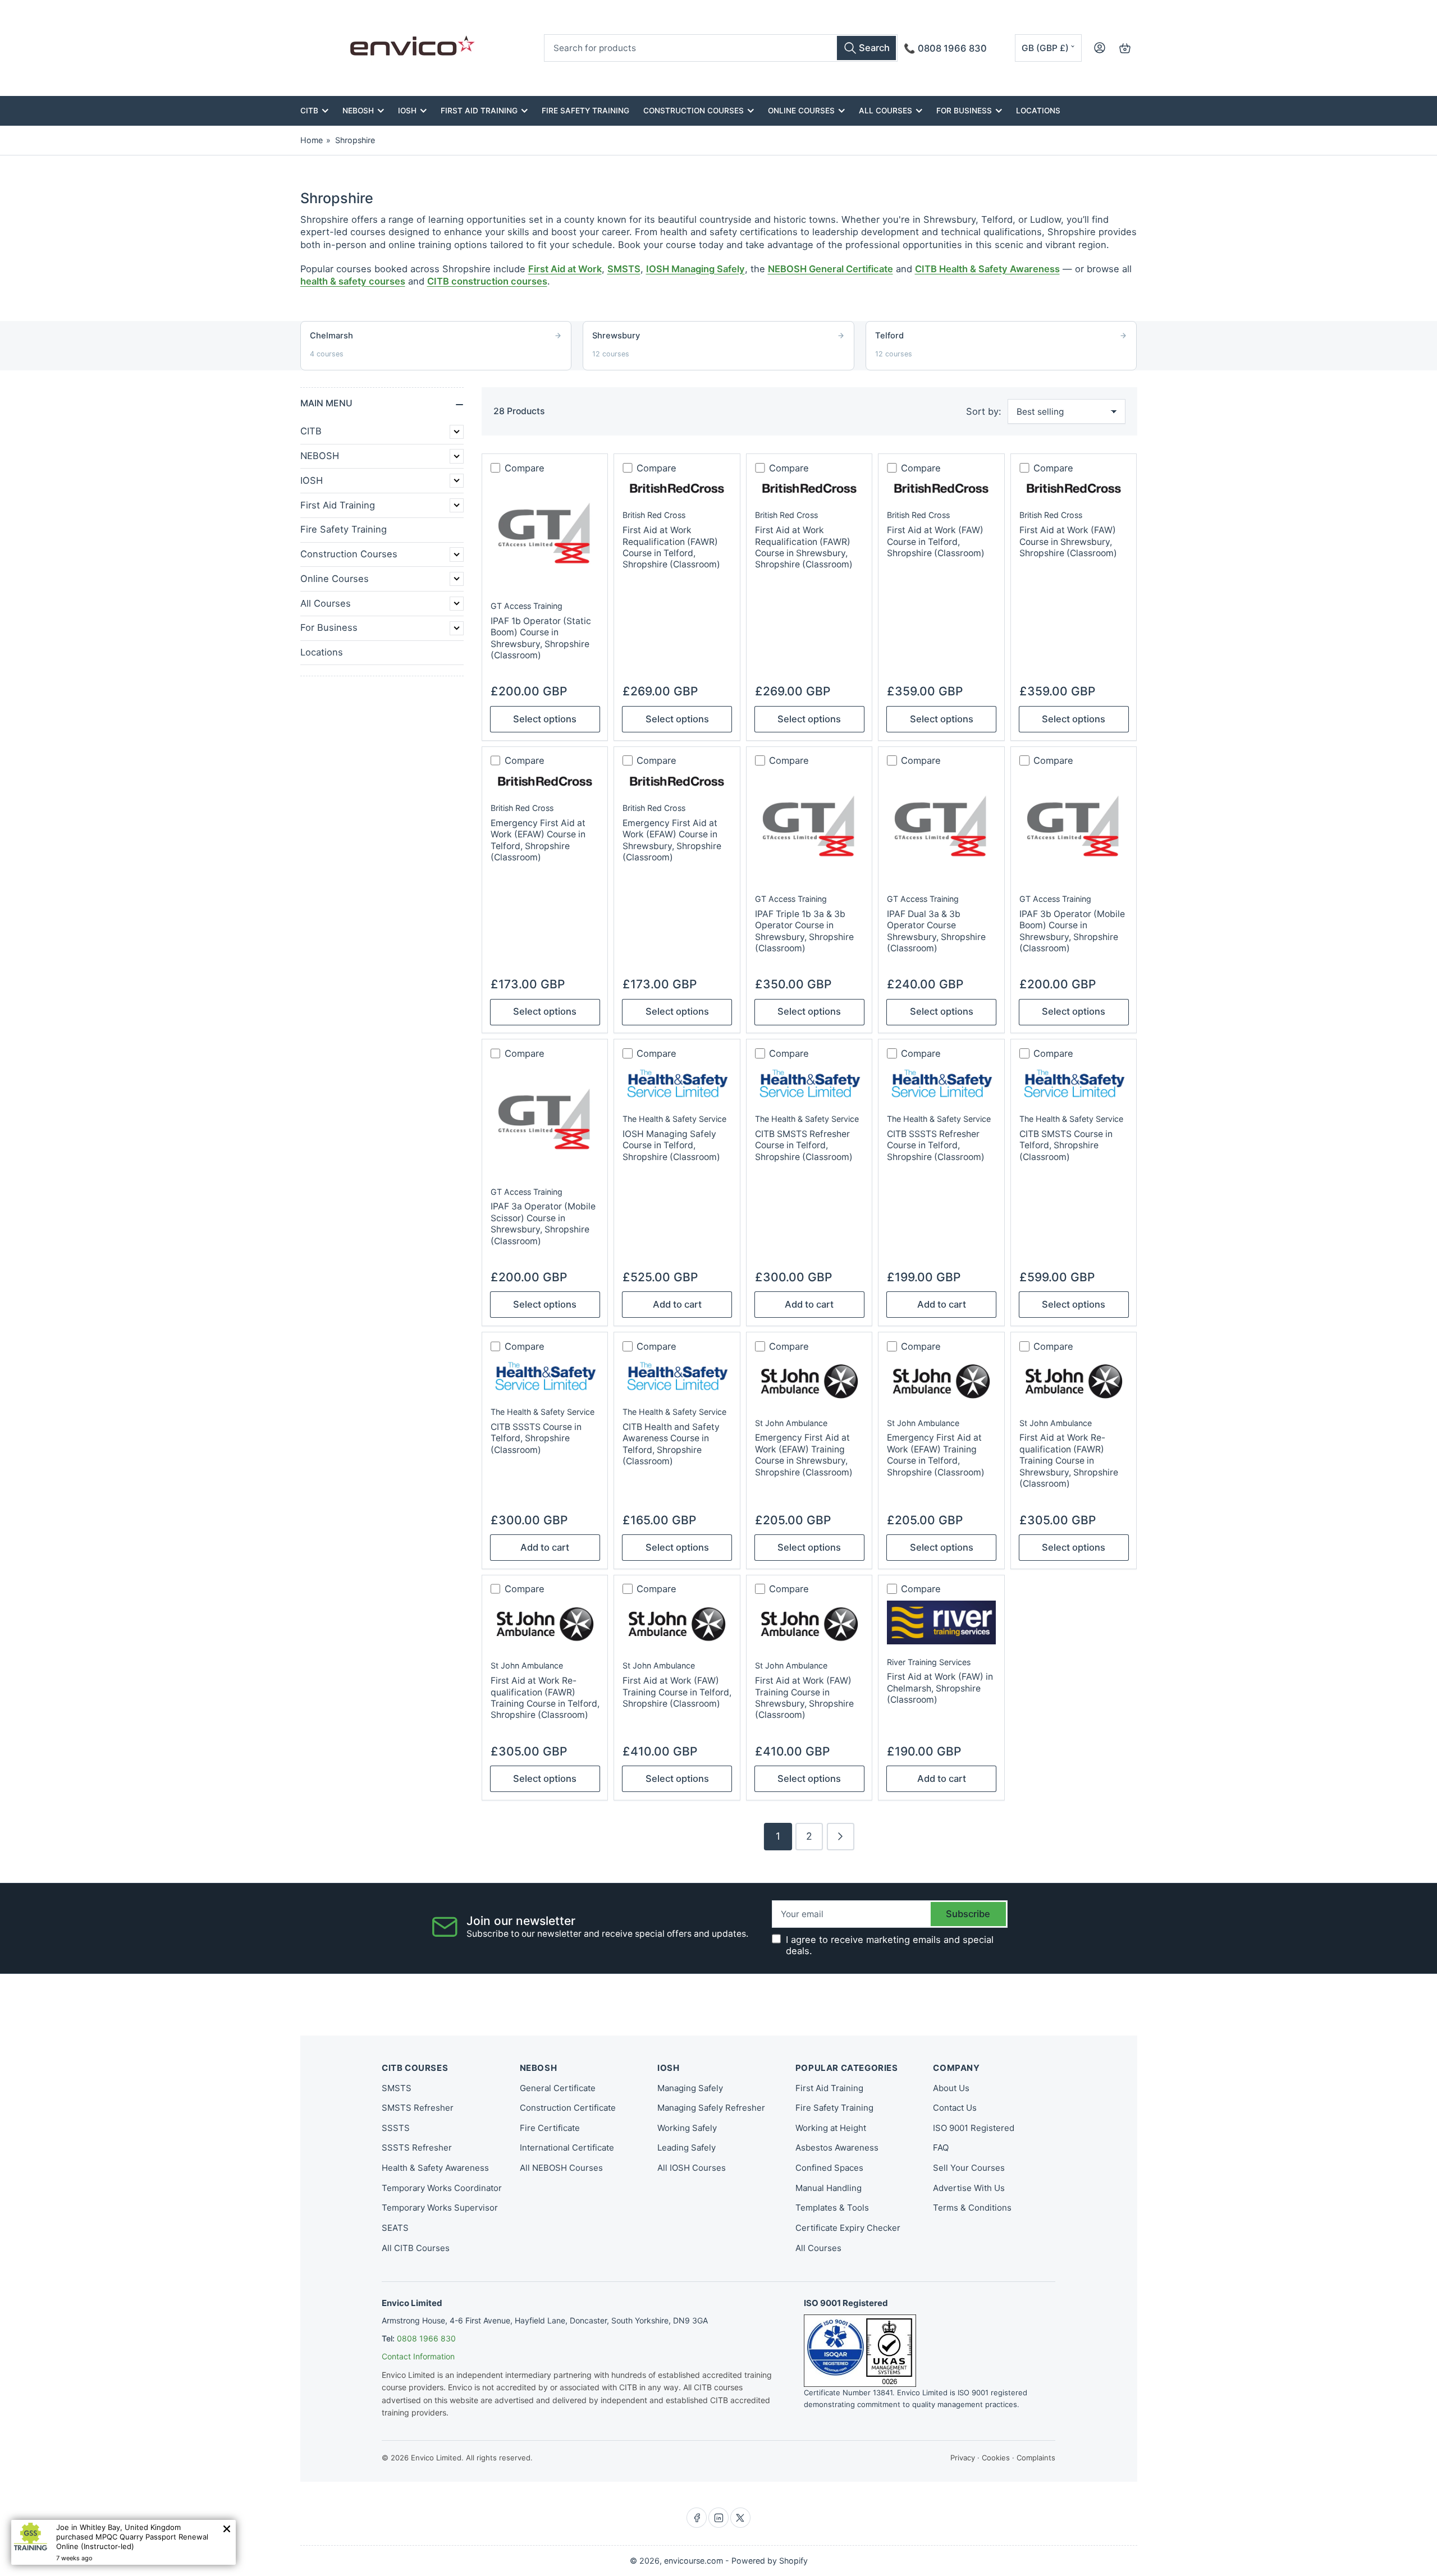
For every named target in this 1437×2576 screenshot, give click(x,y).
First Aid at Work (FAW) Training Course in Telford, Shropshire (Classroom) (677, 1692)
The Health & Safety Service (674, 1119)
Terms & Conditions (972, 2208)
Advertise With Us (969, 2188)
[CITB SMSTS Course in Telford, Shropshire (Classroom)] (1074, 1083)
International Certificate (567, 2148)
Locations (1038, 111)
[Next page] (841, 1837)
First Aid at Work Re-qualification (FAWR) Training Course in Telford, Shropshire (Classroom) (545, 1698)
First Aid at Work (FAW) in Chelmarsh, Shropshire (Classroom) (940, 1688)
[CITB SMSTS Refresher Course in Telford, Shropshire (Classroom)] (809, 1083)
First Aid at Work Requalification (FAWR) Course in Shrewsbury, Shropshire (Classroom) (804, 547)
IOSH (407, 111)
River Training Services (929, 1662)
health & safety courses (353, 281)
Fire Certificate (550, 2128)
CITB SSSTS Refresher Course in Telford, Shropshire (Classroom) (936, 1145)
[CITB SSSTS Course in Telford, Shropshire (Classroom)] (545, 1376)
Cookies (996, 2458)
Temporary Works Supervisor (440, 2208)
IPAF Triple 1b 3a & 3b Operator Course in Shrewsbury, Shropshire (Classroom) (804, 931)
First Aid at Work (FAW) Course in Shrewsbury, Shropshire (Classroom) (1068, 542)
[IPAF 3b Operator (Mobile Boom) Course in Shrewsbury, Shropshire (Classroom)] (1074, 827)
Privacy (963, 2458)
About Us (951, 2088)
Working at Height (831, 2128)
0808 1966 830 (426, 2338)
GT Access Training (527, 606)
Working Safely (687, 2128)
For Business (964, 111)
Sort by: (984, 411)
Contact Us (955, 2108)
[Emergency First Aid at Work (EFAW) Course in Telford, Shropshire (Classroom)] (545, 781)
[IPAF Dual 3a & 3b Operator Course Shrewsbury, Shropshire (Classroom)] (941, 827)
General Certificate (558, 2088)
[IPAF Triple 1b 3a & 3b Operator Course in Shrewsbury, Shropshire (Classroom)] (809, 827)
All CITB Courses (416, 2248)
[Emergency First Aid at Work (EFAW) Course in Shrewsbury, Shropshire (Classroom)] (677, 781)
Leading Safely (687, 2148)
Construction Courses (694, 111)
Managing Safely (690, 2088)
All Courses (885, 111)
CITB (309, 111)
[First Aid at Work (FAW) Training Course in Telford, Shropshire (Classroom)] (677, 1624)
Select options (545, 719)
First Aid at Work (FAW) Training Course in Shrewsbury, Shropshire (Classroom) (804, 1698)
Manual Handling (829, 2188)
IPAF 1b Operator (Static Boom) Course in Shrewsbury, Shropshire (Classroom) (541, 638)
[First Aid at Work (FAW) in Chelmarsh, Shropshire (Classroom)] (941, 1622)
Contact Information (418, 2356)
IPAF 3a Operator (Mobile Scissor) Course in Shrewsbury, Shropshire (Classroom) (543, 1223)
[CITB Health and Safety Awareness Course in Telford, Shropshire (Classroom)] (677, 1376)
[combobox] (721, 48)
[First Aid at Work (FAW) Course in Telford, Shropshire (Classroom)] (941, 488)
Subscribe (968, 1914)
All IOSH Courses (692, 2168)
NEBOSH (358, 111)
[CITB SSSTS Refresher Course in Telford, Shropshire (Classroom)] (941, 1083)
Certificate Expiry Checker (848, 2228)
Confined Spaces (829, 2168)
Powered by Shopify (770, 2561)
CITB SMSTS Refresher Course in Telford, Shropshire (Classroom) (804, 1145)
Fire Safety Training (585, 111)
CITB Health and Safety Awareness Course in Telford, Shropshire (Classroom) (671, 1444)
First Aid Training (479, 111)
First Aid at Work (565, 269)
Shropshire (355, 140)
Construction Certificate (568, 2108)
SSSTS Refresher (417, 2148)
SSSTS (396, 2128)
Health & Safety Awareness (435, 2168)
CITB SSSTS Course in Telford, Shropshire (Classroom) (536, 1438)
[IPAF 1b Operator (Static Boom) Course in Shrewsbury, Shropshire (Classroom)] (545, 534)
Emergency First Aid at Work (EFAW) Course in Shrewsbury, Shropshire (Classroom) (672, 840)
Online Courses (801, 111)
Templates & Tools (832, 2208)
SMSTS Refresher (418, 2108)
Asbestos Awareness (837, 2148)
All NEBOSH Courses (561, 2168)
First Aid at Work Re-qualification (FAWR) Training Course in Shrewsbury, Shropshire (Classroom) (1069, 1461)
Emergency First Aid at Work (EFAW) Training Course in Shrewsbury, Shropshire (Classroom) (804, 1455)
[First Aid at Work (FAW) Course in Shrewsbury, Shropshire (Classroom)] (1074, 488)
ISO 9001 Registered (974, 2128)
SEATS (395, 2228)
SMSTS (624, 269)
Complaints (1036, 2458)
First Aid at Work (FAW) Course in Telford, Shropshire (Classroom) (936, 542)
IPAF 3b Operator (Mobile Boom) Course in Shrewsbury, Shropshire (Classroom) (1072, 931)
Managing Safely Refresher (711, 2108)
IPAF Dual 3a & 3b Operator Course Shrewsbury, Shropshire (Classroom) (936, 931)
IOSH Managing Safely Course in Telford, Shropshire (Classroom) (671, 1145)
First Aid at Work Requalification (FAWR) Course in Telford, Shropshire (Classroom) (671, 547)
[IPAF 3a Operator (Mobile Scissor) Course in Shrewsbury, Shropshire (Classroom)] (545, 1120)
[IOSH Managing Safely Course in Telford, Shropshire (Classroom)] (677, 1083)
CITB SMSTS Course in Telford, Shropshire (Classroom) (1066, 1145)
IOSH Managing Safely (695, 269)
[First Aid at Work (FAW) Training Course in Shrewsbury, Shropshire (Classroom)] (809, 1624)
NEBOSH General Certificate (830, 269)
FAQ (941, 2148)
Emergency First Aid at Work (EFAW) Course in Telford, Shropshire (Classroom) (538, 840)
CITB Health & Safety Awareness (987, 269)
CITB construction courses (487, 281)
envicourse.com (694, 2561)
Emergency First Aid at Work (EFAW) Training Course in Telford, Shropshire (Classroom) (936, 1455)
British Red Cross (654, 515)
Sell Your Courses (969, 2168)
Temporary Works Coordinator (442, 2188)
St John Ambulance (791, 1423)
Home (312, 140)
